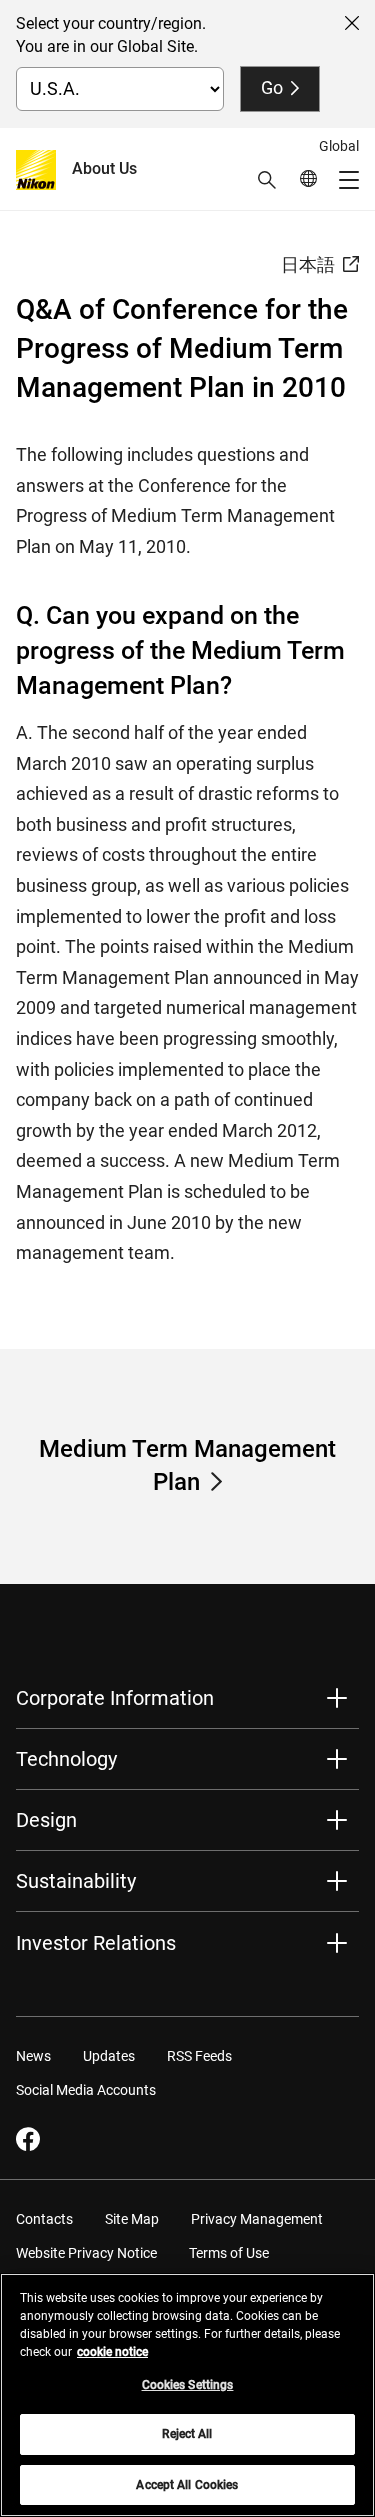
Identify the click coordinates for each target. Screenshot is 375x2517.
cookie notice (112, 2352)
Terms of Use (229, 2253)
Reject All (187, 2434)
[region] (187, 2395)
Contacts (44, 2219)
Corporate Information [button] (115, 1698)
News (33, 2056)
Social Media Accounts (86, 2090)
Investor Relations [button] (96, 1943)
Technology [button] (66, 1759)
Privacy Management (257, 2219)
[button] (267, 180)
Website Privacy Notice (86, 2253)
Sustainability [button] (76, 1881)
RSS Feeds (199, 2056)
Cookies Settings (188, 2385)
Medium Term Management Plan (187, 1466)
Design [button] (46, 1820)
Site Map (132, 2219)
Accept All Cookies (187, 2485)
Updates (109, 2056)
